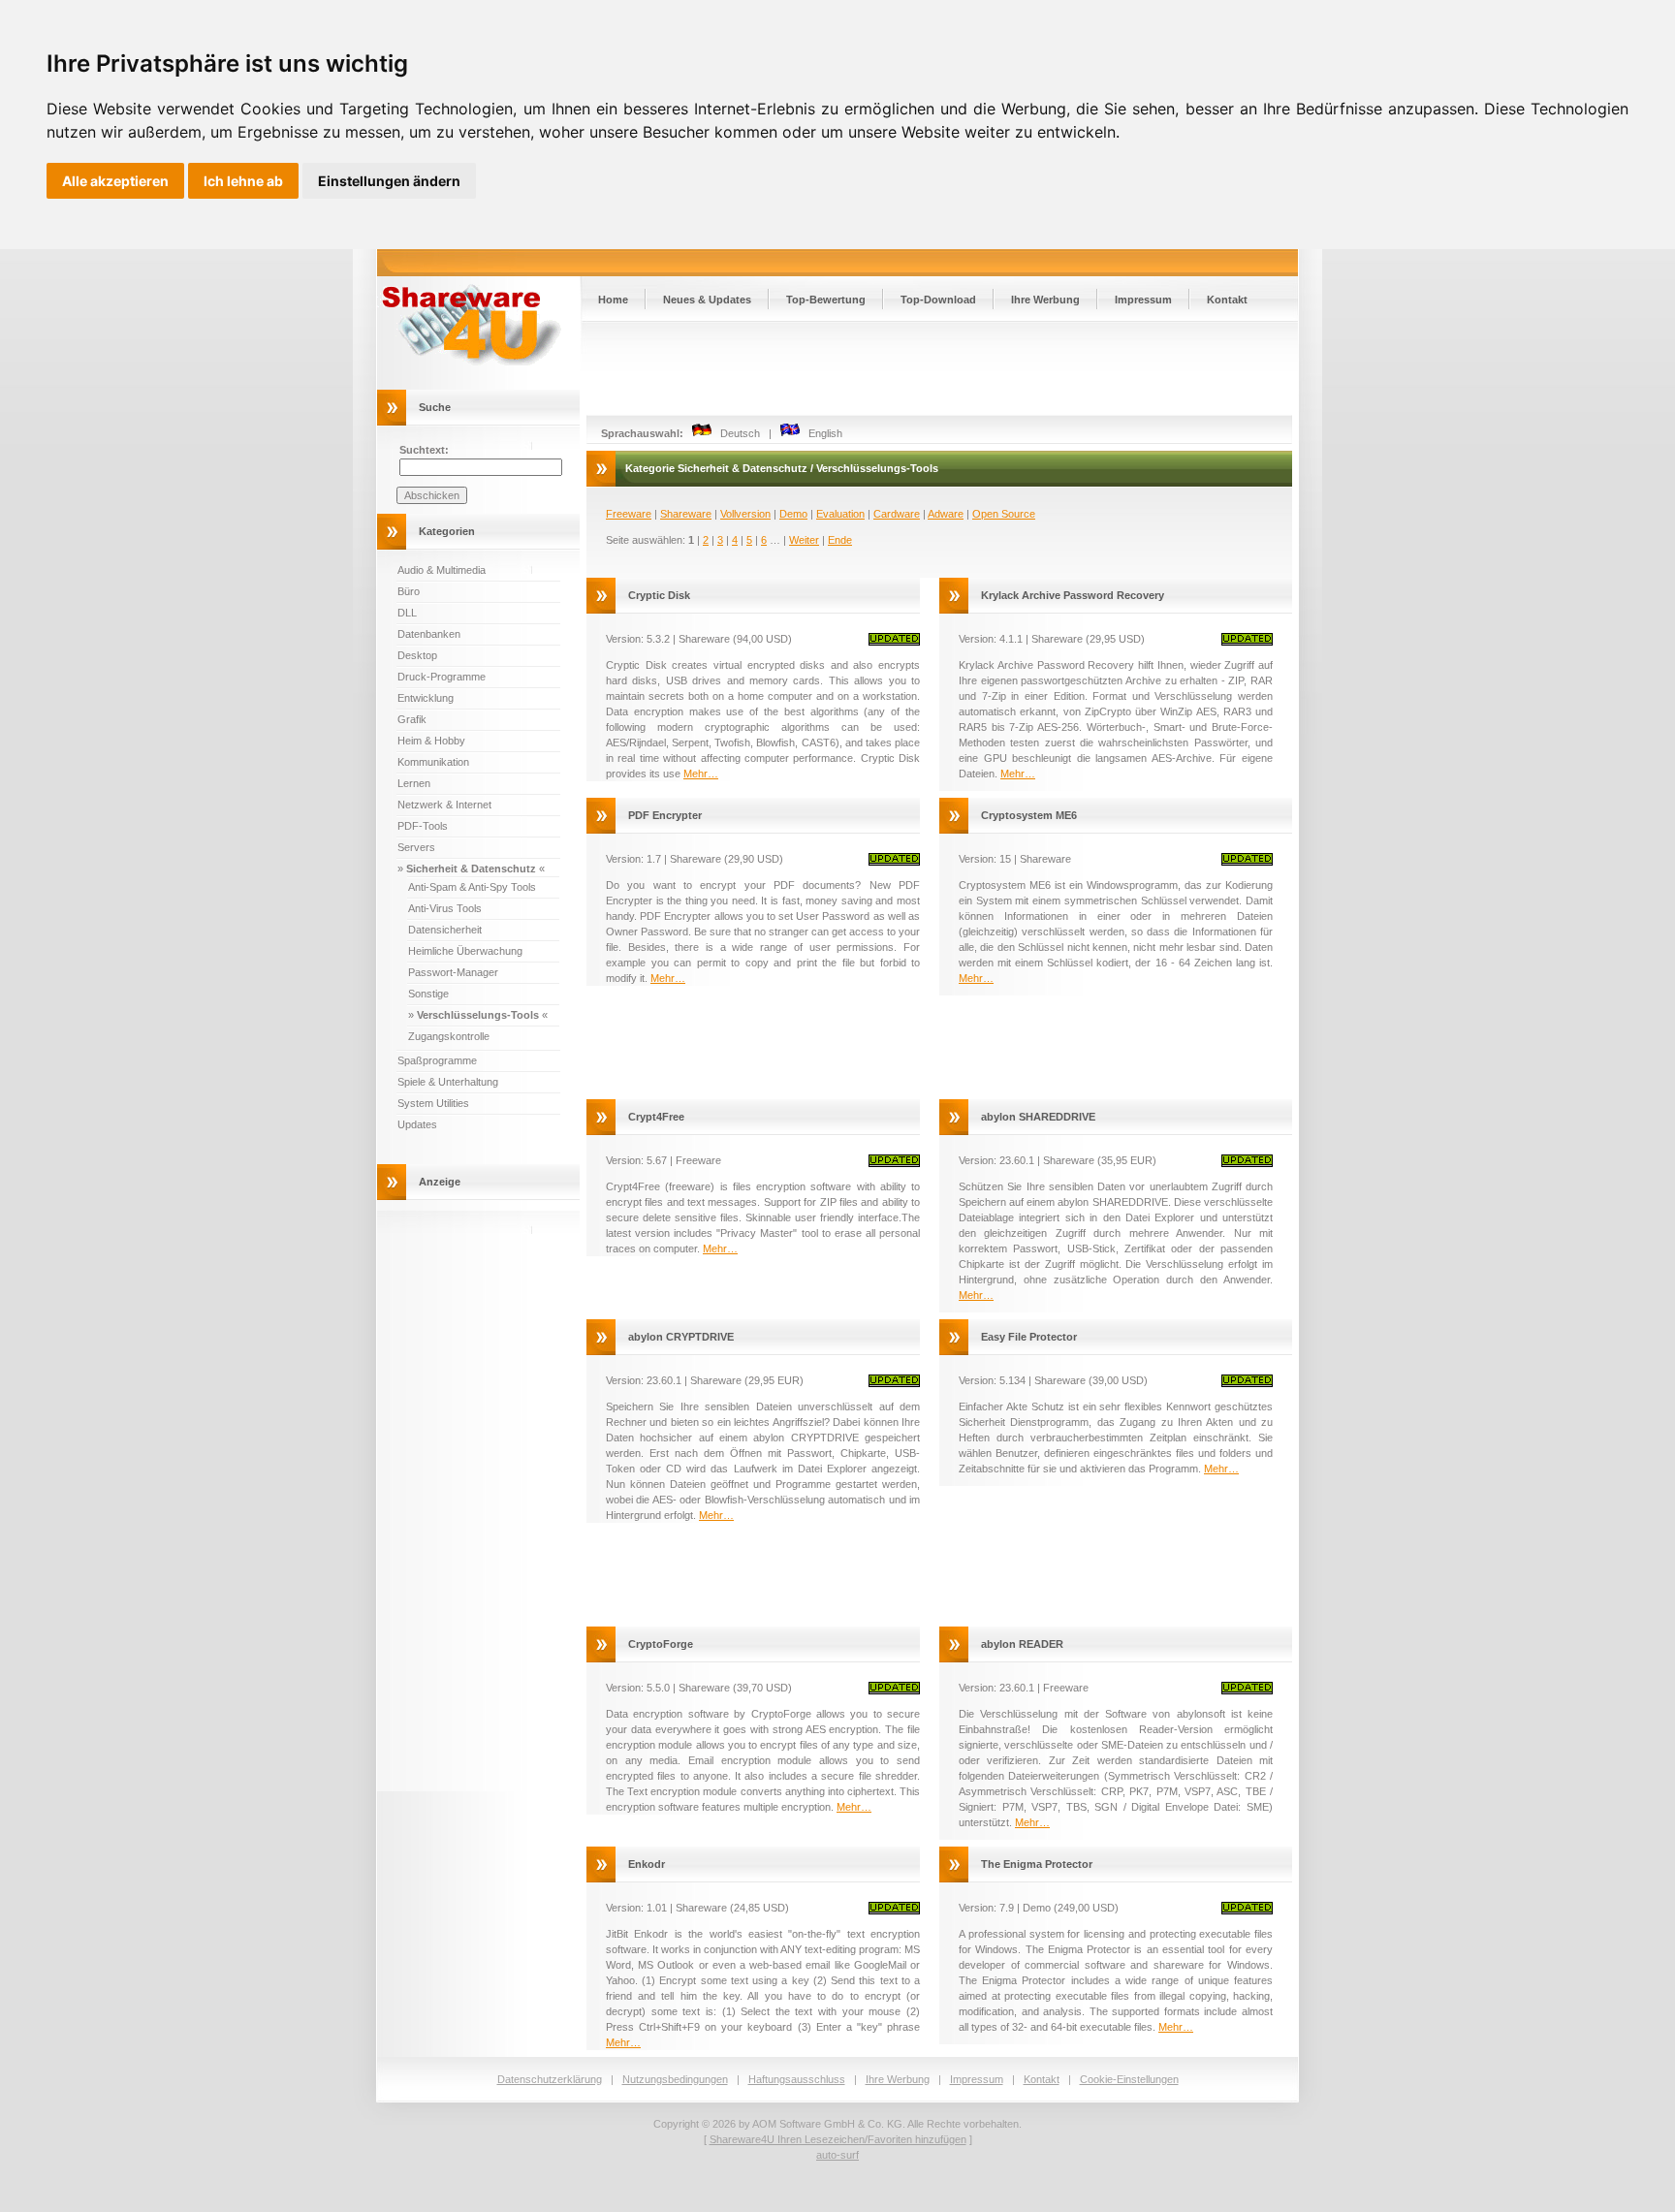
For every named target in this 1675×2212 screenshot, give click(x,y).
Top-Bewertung (826, 300)
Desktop (417, 655)
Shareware (686, 514)
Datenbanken (429, 634)
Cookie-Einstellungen (1129, 2079)
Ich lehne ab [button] (243, 181)
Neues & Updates (707, 300)
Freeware (629, 514)
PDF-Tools (423, 826)
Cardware (897, 514)
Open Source (1004, 514)
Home (613, 300)
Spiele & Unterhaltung (448, 1082)
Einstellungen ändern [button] (389, 181)
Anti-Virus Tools (445, 908)
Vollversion (745, 514)
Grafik (412, 719)
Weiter (804, 540)
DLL (407, 613)
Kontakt (1227, 300)
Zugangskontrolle (449, 1036)
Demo (793, 514)
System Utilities (433, 1103)
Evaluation (840, 514)
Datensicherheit (445, 930)
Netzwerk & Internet (444, 805)
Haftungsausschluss (797, 2079)
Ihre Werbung (1045, 300)
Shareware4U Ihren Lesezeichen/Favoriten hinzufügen (838, 2139)
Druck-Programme (442, 677)
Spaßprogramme (437, 1060)
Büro (409, 591)
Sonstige (428, 994)
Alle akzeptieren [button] (115, 181)
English (821, 433)
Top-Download (938, 300)
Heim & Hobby (431, 741)
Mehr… (701, 774)
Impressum (1143, 300)
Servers (416, 847)
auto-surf (837, 2155)
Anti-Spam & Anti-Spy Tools (472, 887)
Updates (417, 1124)
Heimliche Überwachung (465, 951)
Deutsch (736, 433)
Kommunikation (433, 762)
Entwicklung (426, 698)
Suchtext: (424, 450)
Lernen (414, 783)
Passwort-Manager (453, 972)
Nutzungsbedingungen (675, 2079)
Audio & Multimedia (442, 570)
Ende (840, 540)
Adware (946, 514)
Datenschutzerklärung (550, 2079)
